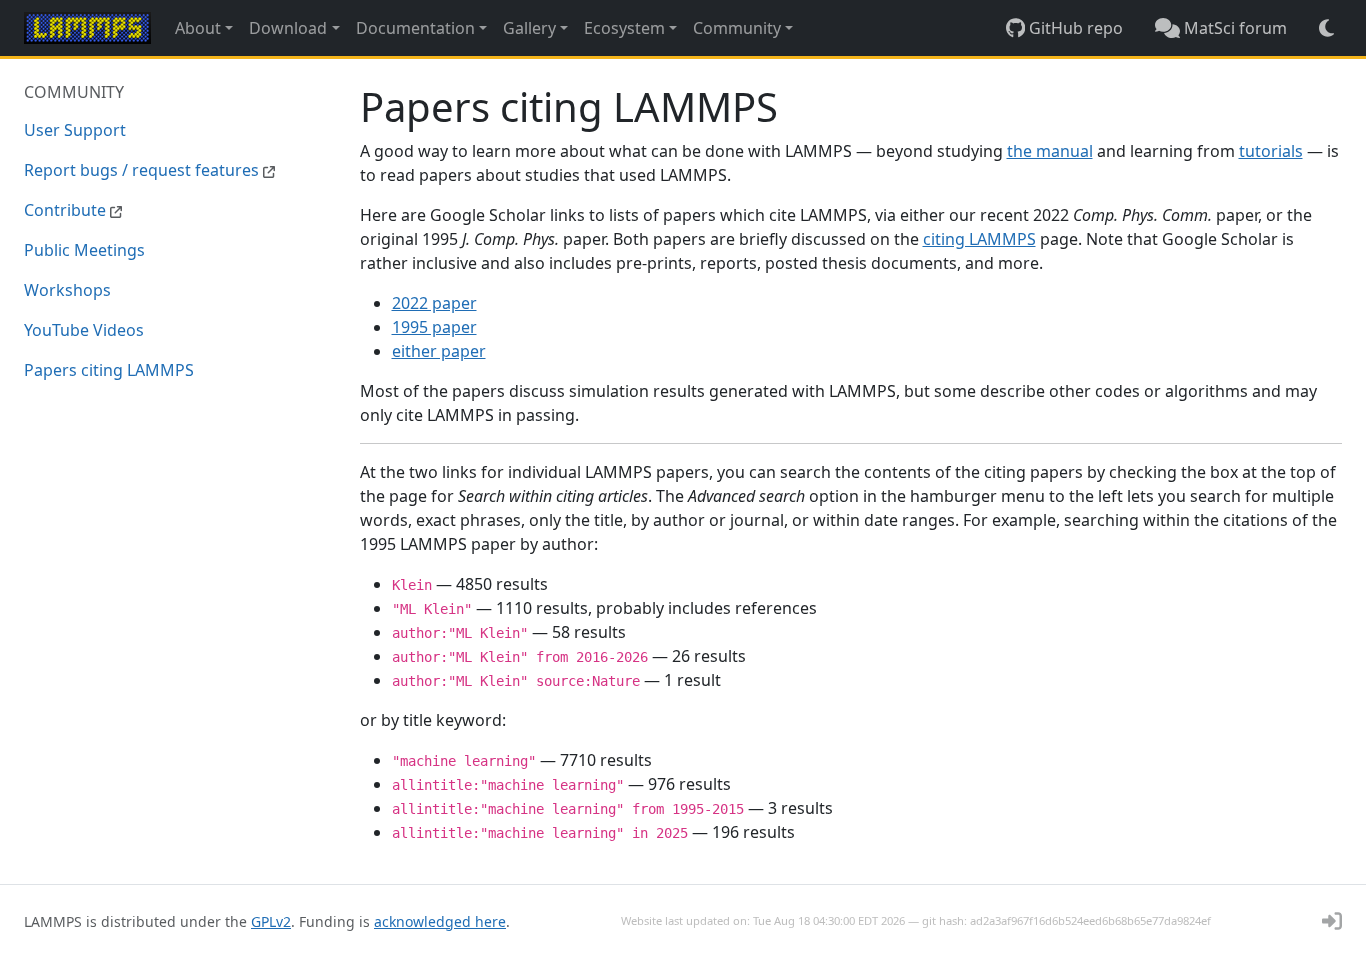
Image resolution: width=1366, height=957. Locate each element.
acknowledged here (440, 921)
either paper (439, 351)
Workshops (67, 290)
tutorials (1271, 151)
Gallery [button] (529, 28)
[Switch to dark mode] (1326, 28)
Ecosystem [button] (624, 28)
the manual (1050, 151)
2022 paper (434, 303)
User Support (75, 130)
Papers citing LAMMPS (109, 370)
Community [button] (737, 28)
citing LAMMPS (979, 239)
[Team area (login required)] (1332, 921)
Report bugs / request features (143, 170)
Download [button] (288, 28)
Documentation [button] (415, 28)
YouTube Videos (84, 330)
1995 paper (434, 327)
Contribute (67, 210)
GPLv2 (271, 921)
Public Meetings (84, 250)
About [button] (198, 28)
